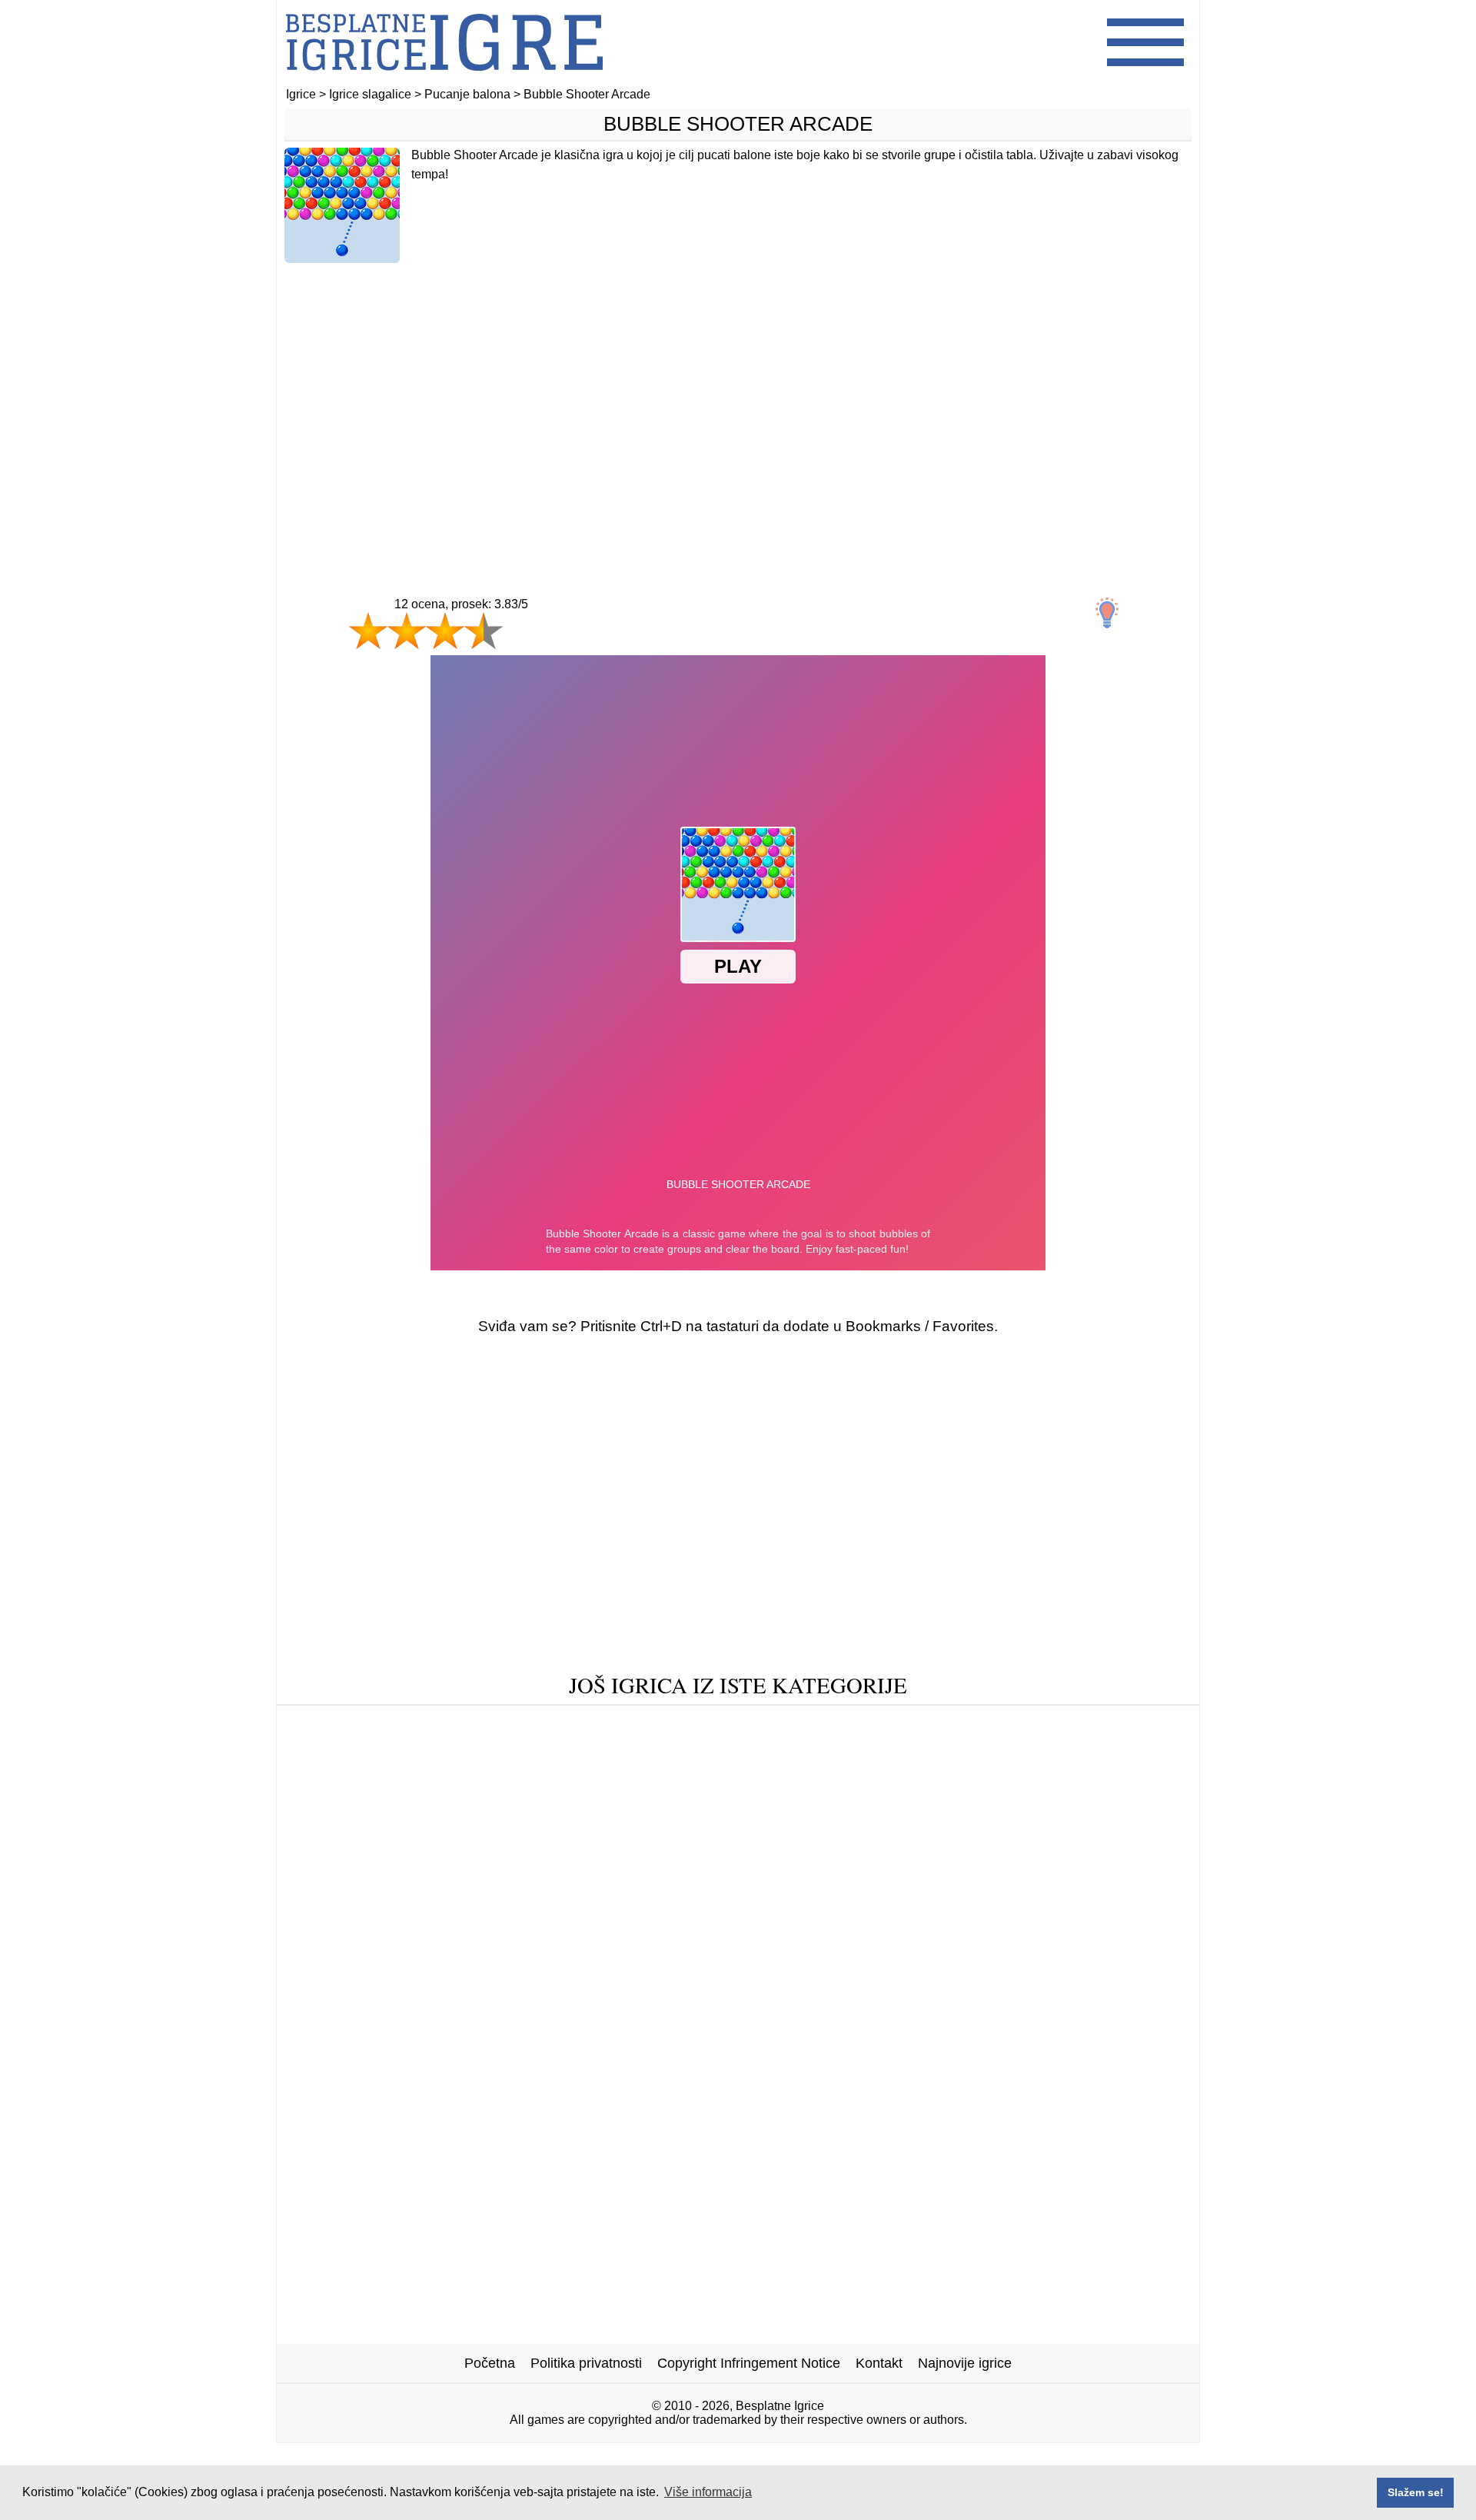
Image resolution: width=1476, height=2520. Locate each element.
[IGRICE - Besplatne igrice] (444, 80)
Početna (490, 2363)
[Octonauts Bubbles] (378, 1818)
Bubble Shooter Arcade (738, 124)
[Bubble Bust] (870, 1794)
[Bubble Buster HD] (593, 1794)
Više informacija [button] (708, 2492)
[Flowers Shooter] (910, 1771)
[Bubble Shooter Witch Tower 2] (554, 1818)
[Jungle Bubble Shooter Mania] (421, 1794)
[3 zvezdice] (445, 631)
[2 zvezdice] (407, 631)
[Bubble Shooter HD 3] (741, 1794)
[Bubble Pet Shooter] (732, 1818)
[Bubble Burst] (1094, 1794)
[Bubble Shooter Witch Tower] (1056, 1818)
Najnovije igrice (965, 2363)
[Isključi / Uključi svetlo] (1107, 613)
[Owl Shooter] (693, 1723)
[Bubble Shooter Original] (779, 1747)
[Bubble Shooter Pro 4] (439, 1771)
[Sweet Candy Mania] (1050, 1747)
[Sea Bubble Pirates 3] (880, 1818)
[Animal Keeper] (465, 1723)
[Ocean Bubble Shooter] (599, 1771)
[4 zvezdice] (484, 631)
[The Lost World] (981, 1794)
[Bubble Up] (926, 1723)
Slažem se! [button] (1416, 2492)
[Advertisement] (738, 398)
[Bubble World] (921, 1747)
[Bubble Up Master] (812, 1723)
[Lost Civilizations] (1037, 1771)
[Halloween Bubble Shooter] (598, 1747)
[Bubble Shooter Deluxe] (765, 1771)
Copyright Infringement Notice (749, 2363)
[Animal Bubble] (583, 1723)
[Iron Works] (359, 1723)
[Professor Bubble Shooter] (1061, 1723)
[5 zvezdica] (538, 646)
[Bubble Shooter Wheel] (422, 1747)
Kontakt (879, 2363)
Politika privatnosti (586, 2363)
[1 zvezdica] (368, 631)
